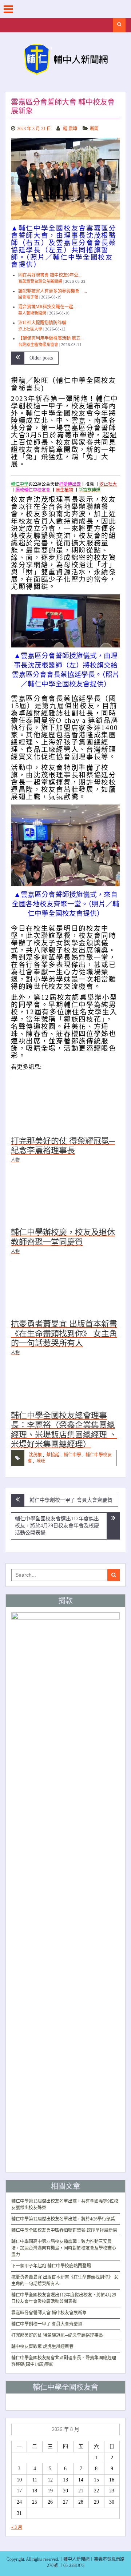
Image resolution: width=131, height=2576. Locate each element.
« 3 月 (17, 2527)
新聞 (94, 129)
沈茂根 (35, 1455)
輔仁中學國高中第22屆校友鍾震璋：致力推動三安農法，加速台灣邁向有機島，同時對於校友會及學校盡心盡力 (64, 2248)
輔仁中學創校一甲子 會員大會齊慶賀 (71, 1500)
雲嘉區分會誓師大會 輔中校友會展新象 (49, 2313)
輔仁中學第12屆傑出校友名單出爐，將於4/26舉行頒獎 (63, 2219)
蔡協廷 (53, 1455)
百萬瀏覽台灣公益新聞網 (40, 281)
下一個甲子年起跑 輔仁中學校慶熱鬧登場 (51, 2266)
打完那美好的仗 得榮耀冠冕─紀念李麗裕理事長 (57, 2335)
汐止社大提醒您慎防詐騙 (42, 323)
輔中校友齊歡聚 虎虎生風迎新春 (42, 2347)
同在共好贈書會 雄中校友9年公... (50, 275)
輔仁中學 (72, 1455)
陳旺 (41, 1461)
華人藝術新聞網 (32, 313)
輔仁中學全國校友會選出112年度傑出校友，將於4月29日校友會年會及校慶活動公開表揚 (57, 1526)
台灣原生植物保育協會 (38, 345)
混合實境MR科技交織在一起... (47, 307)
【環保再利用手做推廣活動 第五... (51, 338)
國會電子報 (28, 297)
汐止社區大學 (30, 329)
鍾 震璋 (70, 129)
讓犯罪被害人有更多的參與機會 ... (53, 291)
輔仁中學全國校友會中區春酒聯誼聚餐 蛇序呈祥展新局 (64, 2230)
